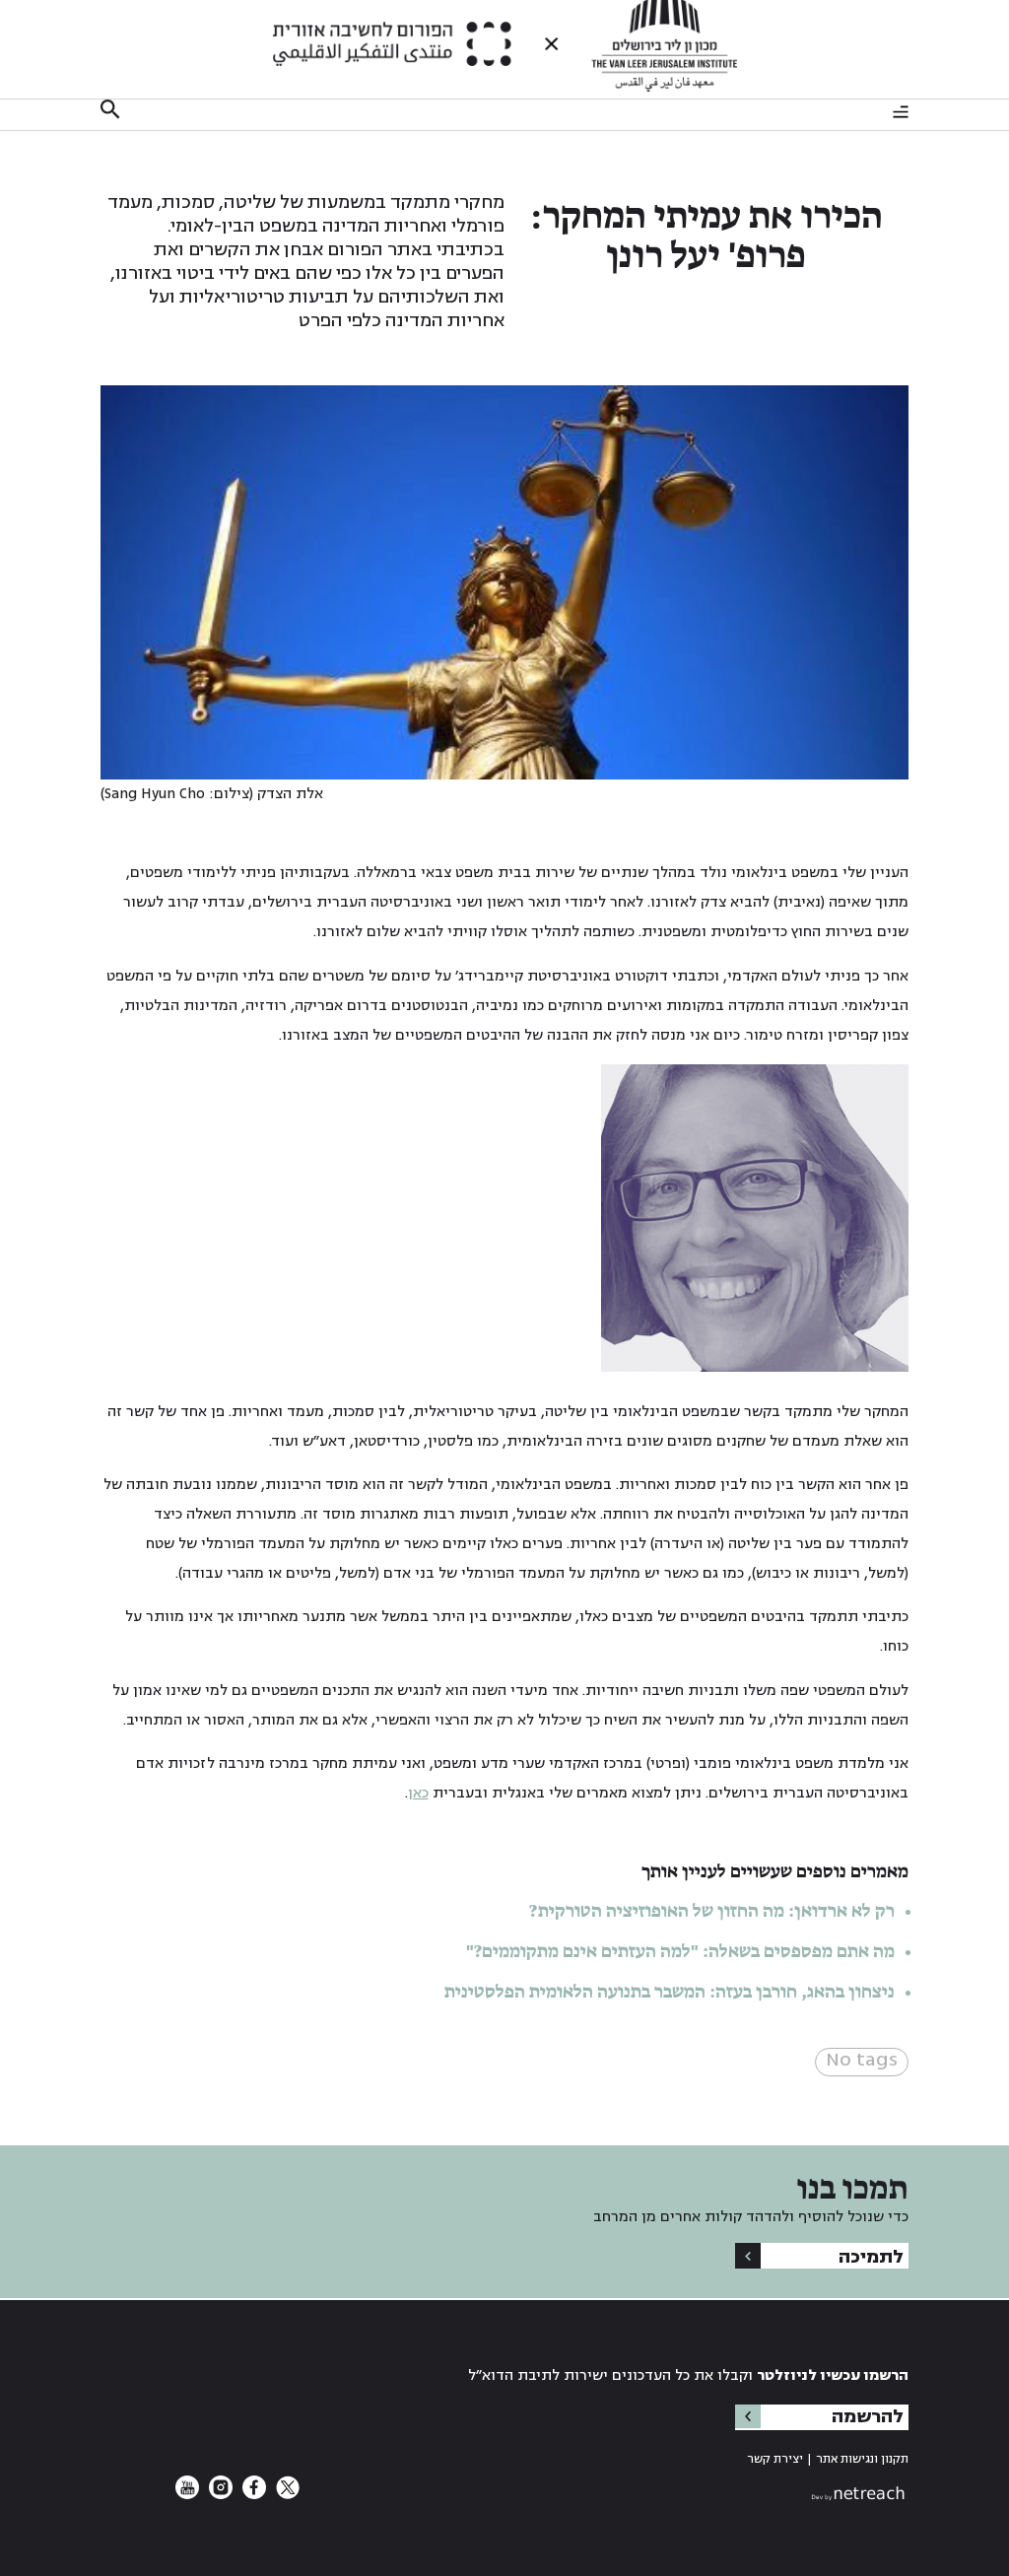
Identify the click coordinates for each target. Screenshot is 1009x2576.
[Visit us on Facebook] (252, 2495)
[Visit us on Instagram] (219, 2495)
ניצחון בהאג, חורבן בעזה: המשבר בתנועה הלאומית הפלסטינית (670, 1993)
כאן (418, 1793)
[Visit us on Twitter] (286, 2495)
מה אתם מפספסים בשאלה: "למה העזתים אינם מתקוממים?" (680, 1952)
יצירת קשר (775, 2459)
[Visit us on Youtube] (187, 2495)
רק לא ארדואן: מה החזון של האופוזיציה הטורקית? (712, 1912)
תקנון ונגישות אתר (862, 2459)
